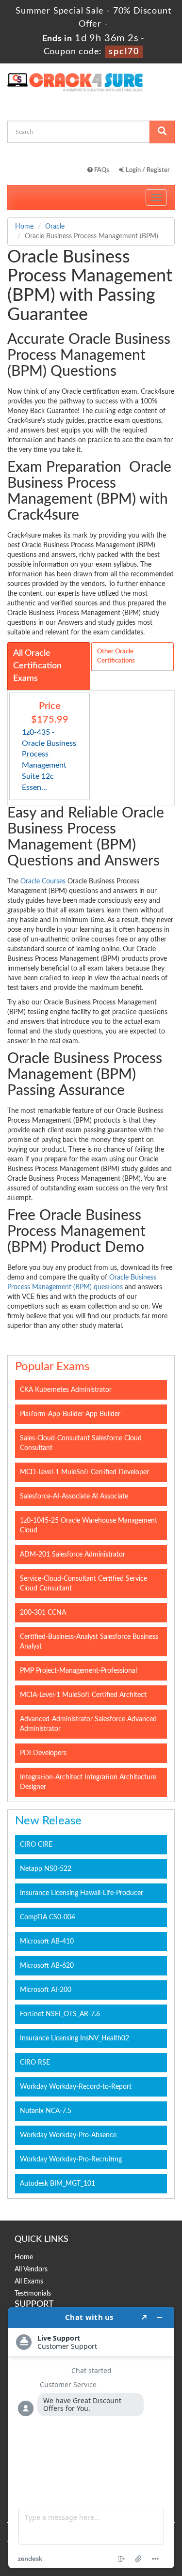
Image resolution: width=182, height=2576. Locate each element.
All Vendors (31, 2269)
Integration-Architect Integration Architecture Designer (88, 1782)
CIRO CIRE (36, 1845)
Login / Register (147, 170)
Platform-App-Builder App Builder (70, 1414)
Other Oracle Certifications (116, 656)
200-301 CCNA (43, 1613)
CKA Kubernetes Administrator (66, 1390)
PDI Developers (43, 1753)
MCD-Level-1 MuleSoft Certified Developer (84, 1472)
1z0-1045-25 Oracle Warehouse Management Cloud (89, 1526)
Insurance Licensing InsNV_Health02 (74, 2038)
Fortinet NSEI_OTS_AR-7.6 (60, 2014)
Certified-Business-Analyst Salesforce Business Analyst (89, 1642)
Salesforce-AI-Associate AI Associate (74, 1496)
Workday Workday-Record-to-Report (76, 2087)
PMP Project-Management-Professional (78, 1671)
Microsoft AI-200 (46, 1990)
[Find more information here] (91, 2437)
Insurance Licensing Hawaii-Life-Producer (82, 1893)
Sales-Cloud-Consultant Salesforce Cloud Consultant (81, 1443)
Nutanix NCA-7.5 (46, 2111)
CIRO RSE (35, 2063)
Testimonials (33, 2294)
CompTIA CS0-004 (48, 1917)
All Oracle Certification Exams (37, 666)
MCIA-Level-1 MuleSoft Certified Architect (83, 1695)
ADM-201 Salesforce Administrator (73, 1555)
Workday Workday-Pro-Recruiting (71, 2160)
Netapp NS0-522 (46, 1869)
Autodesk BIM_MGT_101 (58, 2184)
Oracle (55, 227)
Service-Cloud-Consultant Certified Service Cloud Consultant (83, 1584)
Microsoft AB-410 (47, 1942)
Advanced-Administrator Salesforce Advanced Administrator (88, 1724)
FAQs (101, 170)
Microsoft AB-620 (47, 1966)
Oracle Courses (43, 881)
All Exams (29, 2282)
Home (24, 227)
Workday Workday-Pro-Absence (68, 2135)
